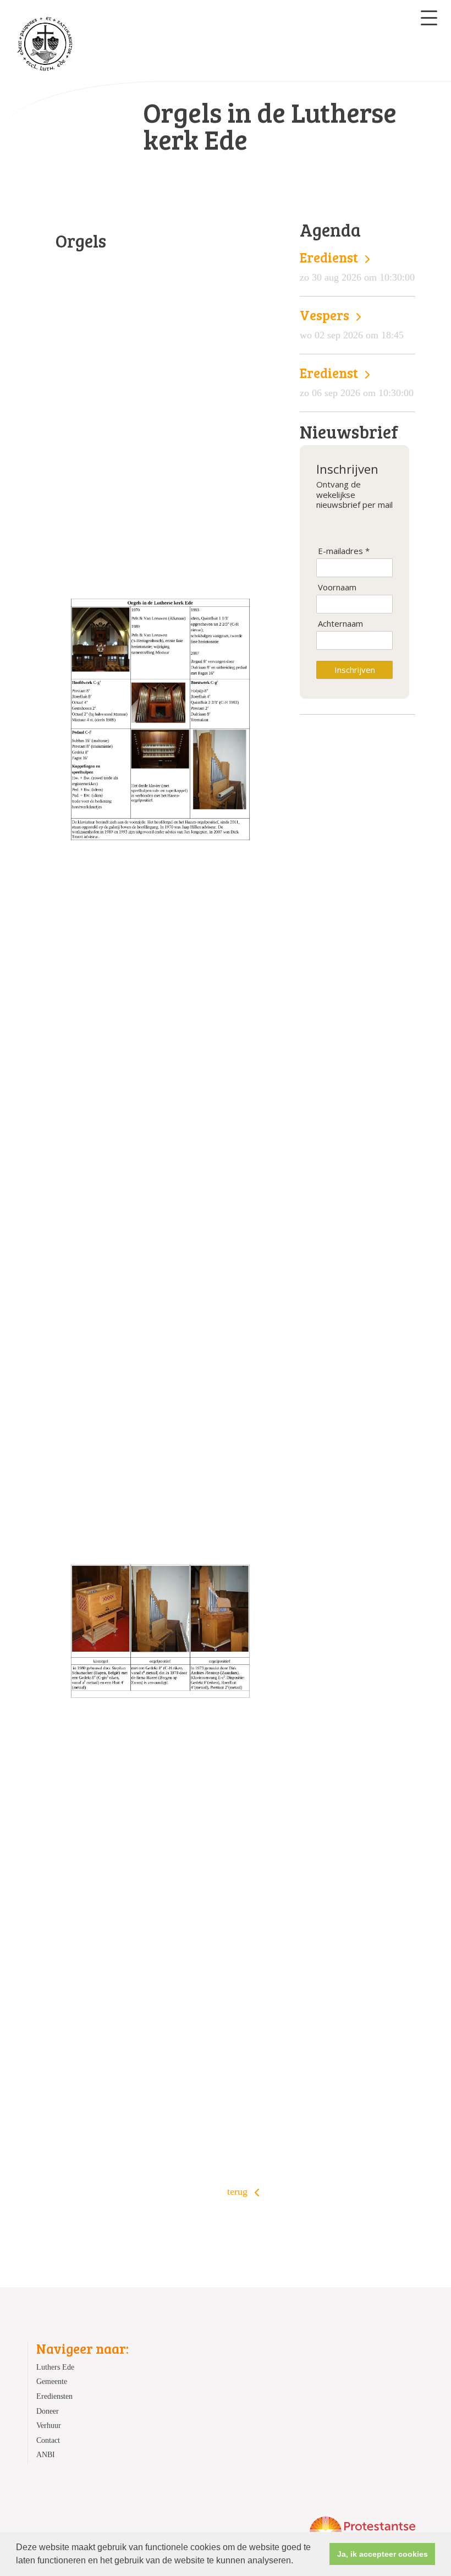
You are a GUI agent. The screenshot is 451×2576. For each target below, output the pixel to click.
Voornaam (337, 587)
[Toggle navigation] (429, 18)
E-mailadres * (344, 551)
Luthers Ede (55, 2367)
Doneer (48, 2411)
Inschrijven (355, 670)
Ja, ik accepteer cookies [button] (383, 2554)
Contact (48, 2440)
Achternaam (340, 624)
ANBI (46, 2454)
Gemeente (52, 2381)
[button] (297, 2562)
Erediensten (54, 2396)
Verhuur (49, 2425)
